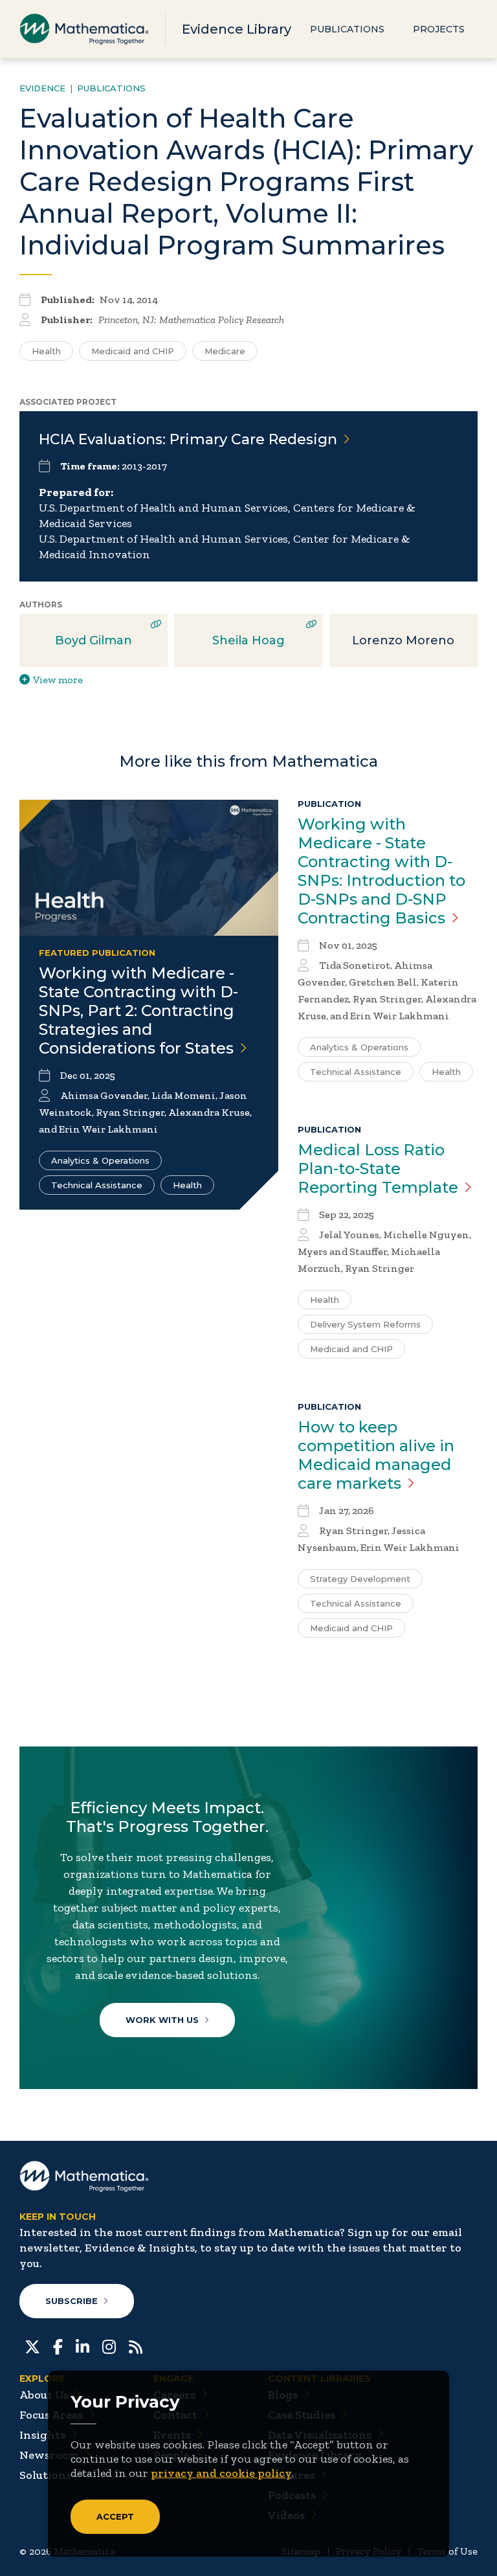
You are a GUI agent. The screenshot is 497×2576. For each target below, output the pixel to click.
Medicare (225, 351)
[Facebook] (58, 2345)
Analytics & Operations (100, 1160)
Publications (347, 29)
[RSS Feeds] (136, 2345)
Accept (115, 2516)
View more (58, 680)
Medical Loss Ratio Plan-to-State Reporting (378, 1169)
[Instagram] (109, 2345)
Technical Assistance (97, 1185)
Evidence (42, 88)
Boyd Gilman (94, 640)
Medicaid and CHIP (133, 351)
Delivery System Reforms (365, 1324)
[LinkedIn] (83, 2345)
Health (46, 351)
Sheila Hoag (248, 640)
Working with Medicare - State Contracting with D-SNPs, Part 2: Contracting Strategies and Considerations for (138, 1011)
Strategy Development (360, 1579)
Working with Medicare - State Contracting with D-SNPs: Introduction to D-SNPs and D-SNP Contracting (381, 871)
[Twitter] (32, 2345)
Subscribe (72, 2301)
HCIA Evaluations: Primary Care (188, 439)
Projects (439, 29)
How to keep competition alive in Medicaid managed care (376, 1455)
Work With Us (162, 2020)
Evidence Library (237, 29)
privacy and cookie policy (221, 2473)
